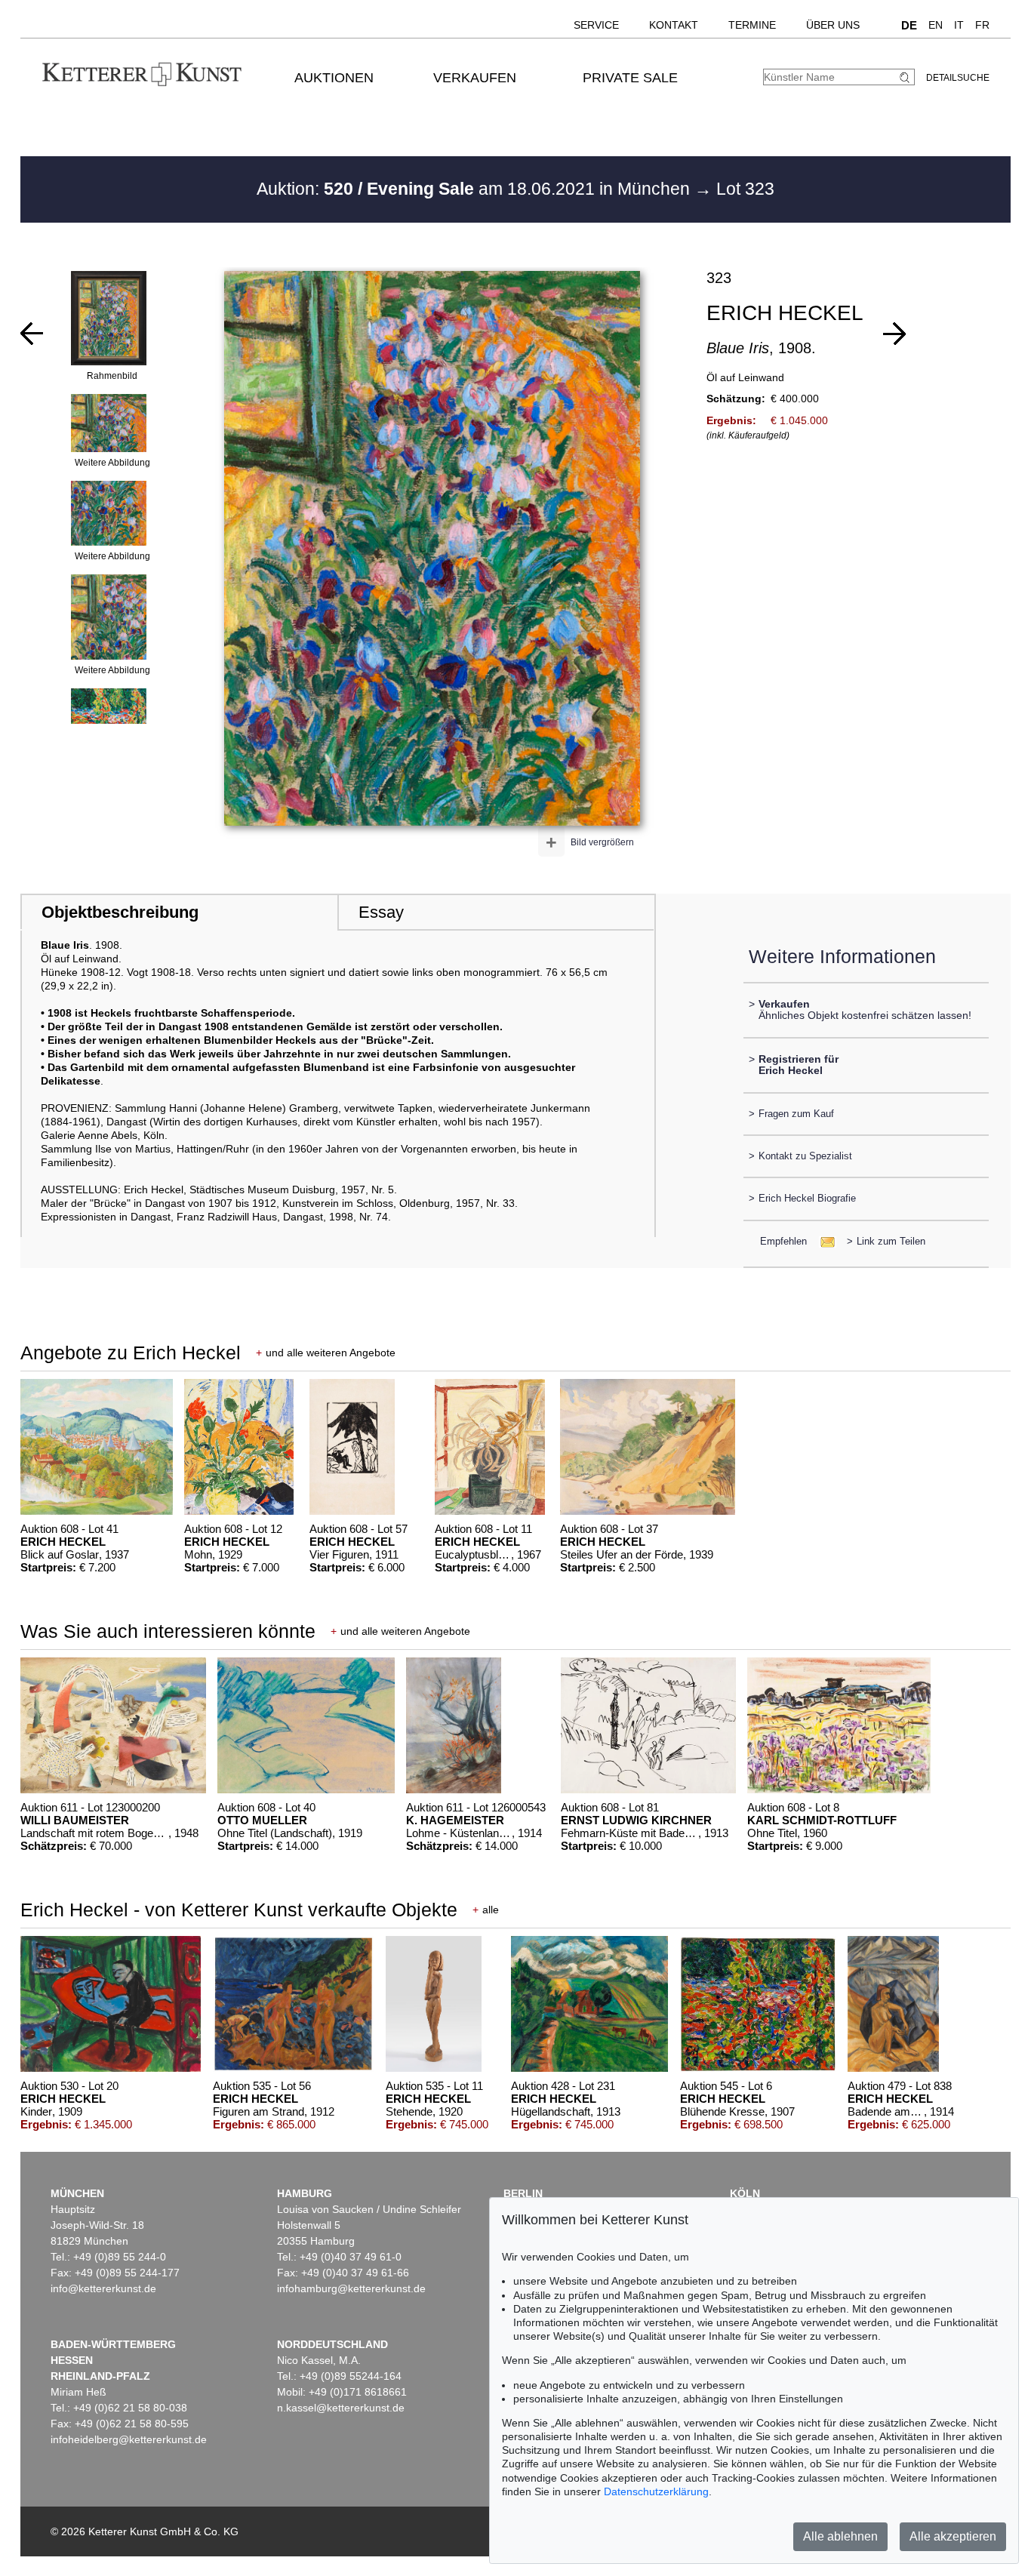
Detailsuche (958, 78)
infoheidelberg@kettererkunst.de (129, 2439)
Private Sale (630, 78)
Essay (381, 912)
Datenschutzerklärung (656, 2491)
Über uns (833, 25)
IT (959, 25)
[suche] (906, 77)
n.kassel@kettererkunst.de (341, 2408)
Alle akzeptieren (953, 2536)
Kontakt (674, 25)
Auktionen (334, 78)
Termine (752, 25)
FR (982, 25)
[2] (894, 334)
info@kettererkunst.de (103, 2288)
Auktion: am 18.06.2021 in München (475, 189)
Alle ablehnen (840, 2536)
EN (936, 25)
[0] (32, 334)
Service (596, 25)
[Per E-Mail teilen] (823, 1241)
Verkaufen (475, 78)
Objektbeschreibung (120, 912)
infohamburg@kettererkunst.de (351, 2288)
